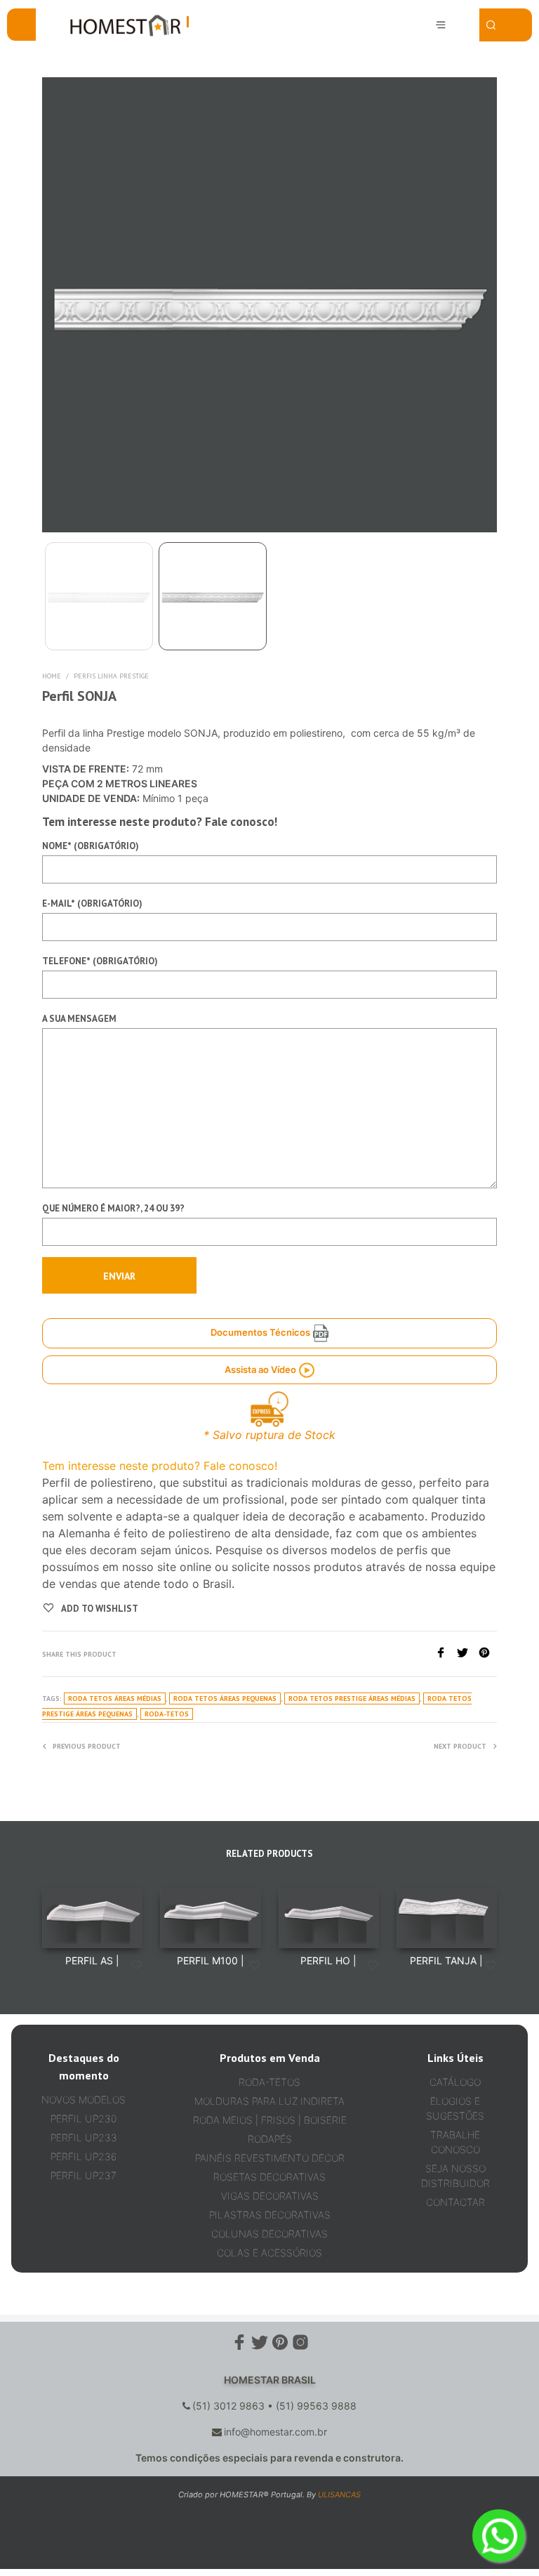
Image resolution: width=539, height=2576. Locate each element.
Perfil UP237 (84, 2175)
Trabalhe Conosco (455, 2142)
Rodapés (270, 2139)
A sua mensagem (79, 1019)
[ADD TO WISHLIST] (136, 1966)
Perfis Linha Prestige (111, 676)
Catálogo (455, 2082)
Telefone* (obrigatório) (100, 961)
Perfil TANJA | (446, 1960)
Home (52, 676)
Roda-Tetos (167, 1714)
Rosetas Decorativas (269, 2177)
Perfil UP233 (84, 2137)
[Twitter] (468, 1654)
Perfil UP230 (84, 2118)
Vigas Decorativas (270, 2196)
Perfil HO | (328, 1960)
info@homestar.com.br (275, 2432)
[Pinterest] (488, 1654)
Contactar (455, 2202)
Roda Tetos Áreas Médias (115, 1698)
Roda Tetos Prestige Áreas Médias (352, 1698)
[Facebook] (446, 1654)
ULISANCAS (339, 2495)
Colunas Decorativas (269, 2234)
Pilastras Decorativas (270, 2215)
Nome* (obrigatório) (91, 846)
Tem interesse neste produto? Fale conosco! (160, 1466)
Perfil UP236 (84, 2156)
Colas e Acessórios (269, 2253)
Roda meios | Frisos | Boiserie (270, 2120)
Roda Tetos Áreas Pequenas (225, 1698)
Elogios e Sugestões (455, 2108)
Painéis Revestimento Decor (270, 2158)
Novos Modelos (84, 2099)
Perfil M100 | (211, 1960)
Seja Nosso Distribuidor (455, 2176)
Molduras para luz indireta (269, 2101)
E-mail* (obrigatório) (92, 903)
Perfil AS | (92, 1960)
